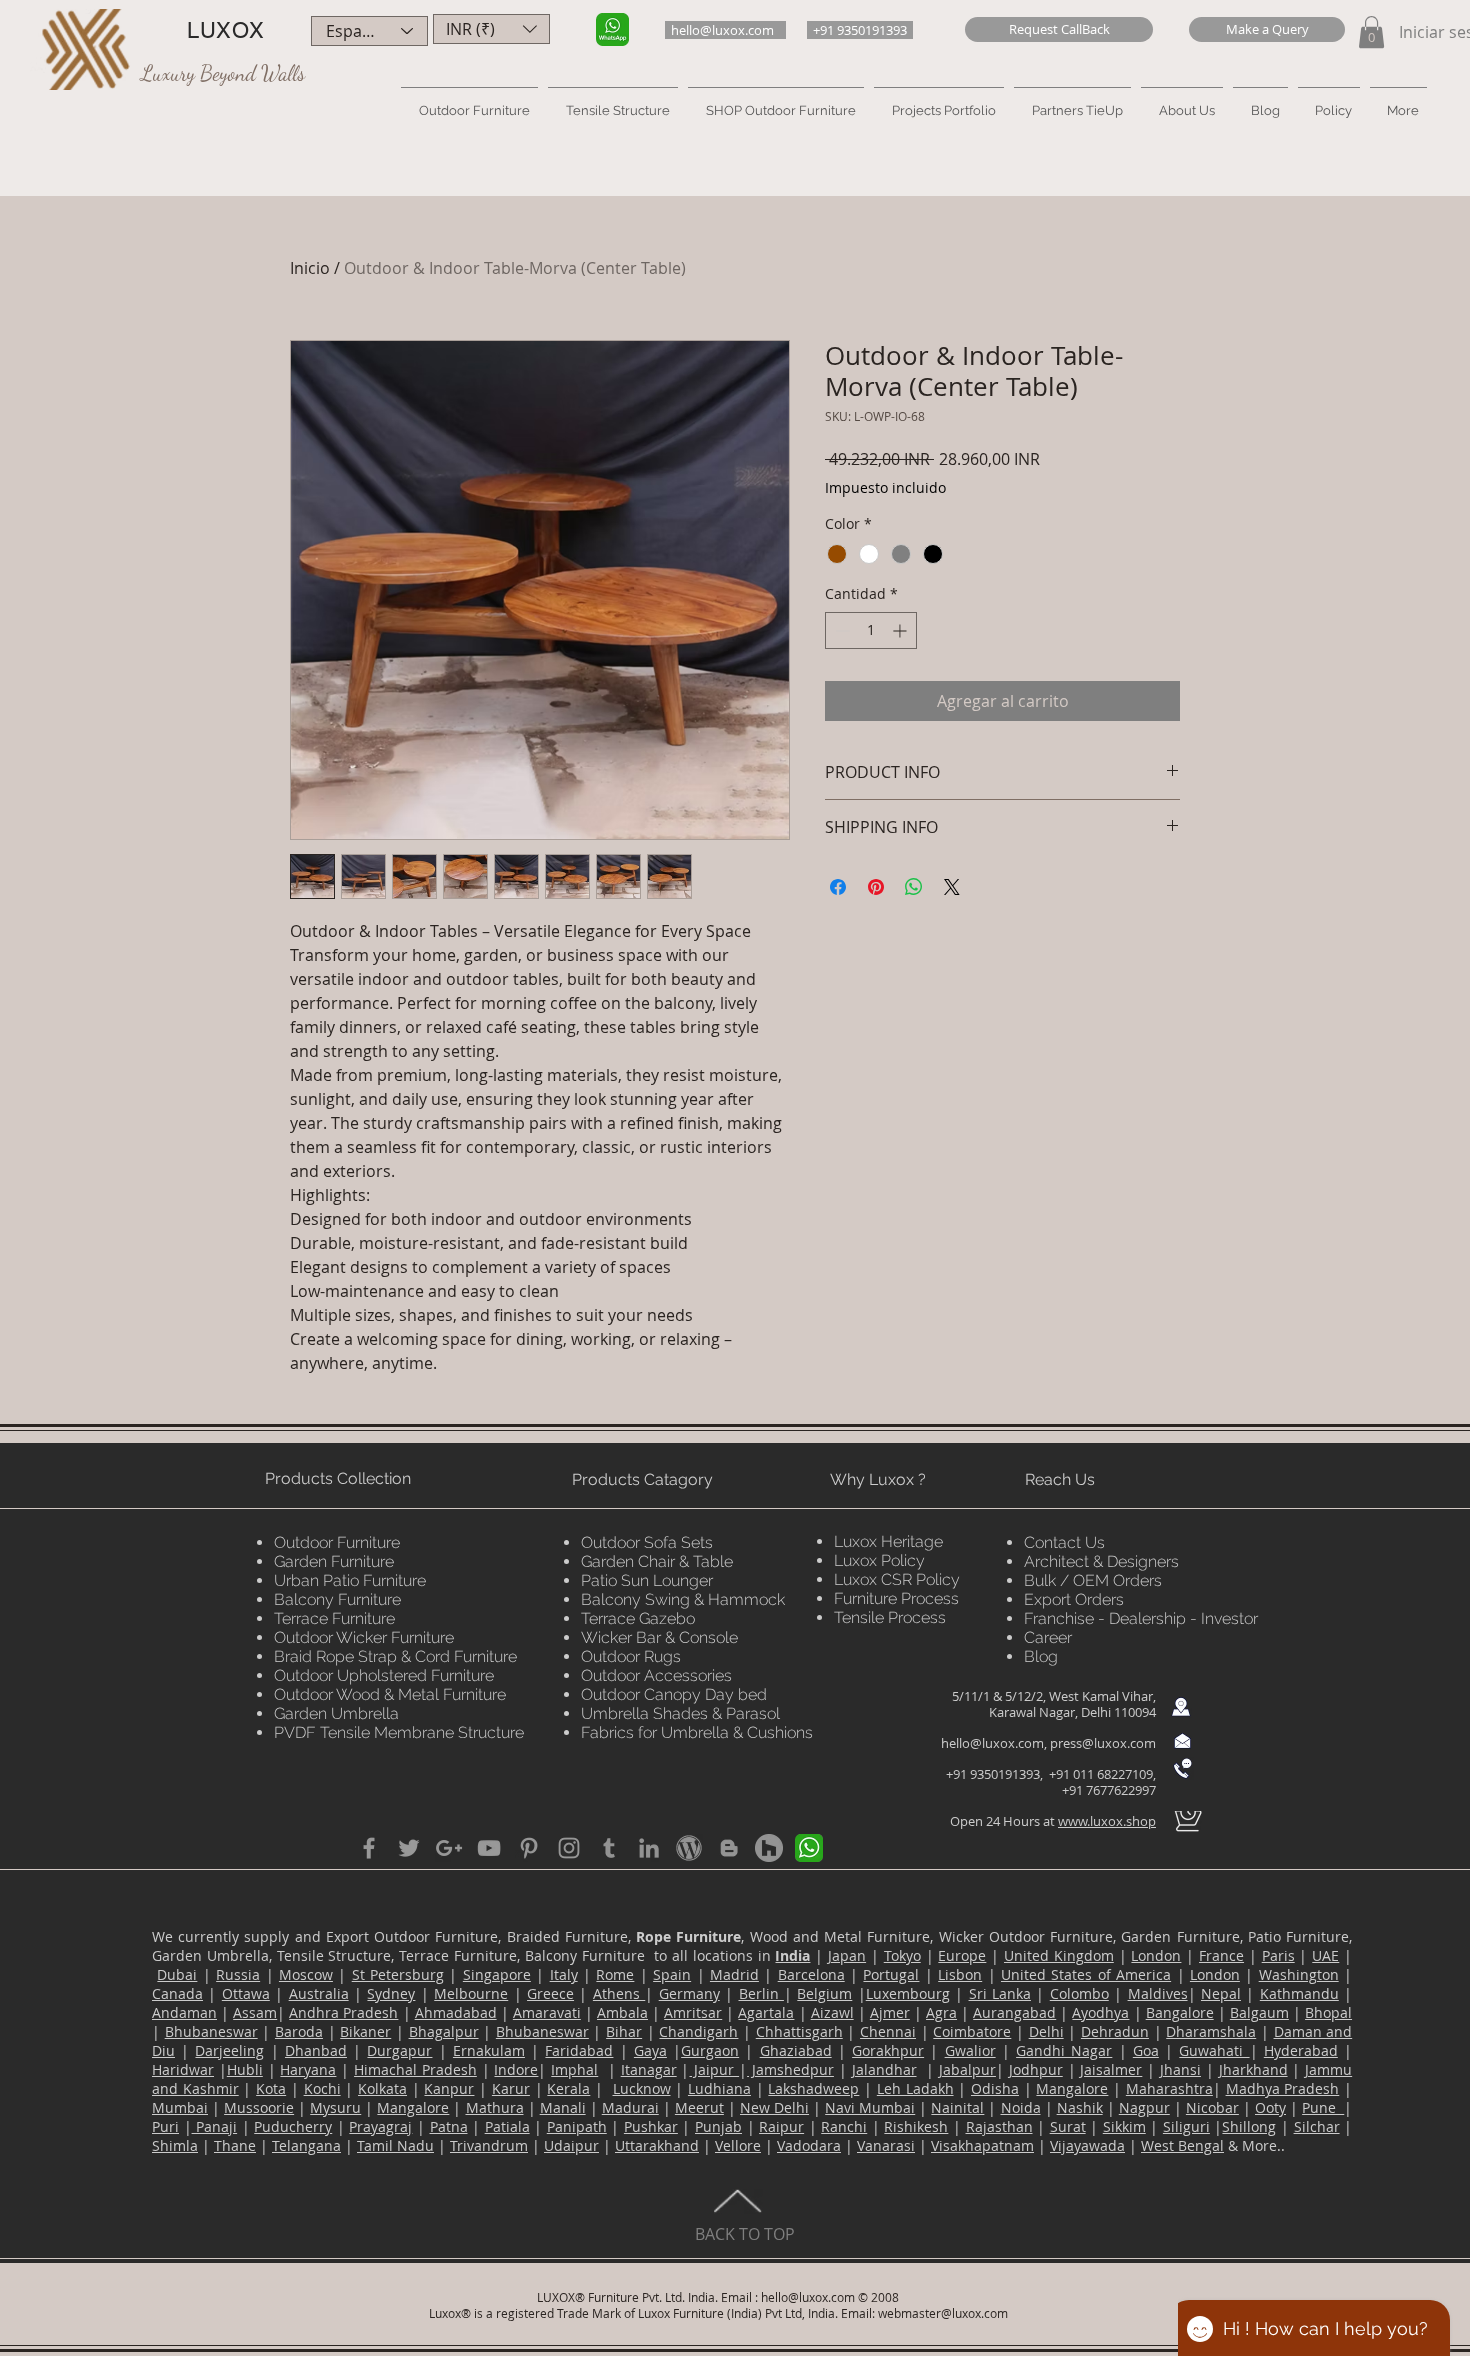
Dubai (177, 1974)
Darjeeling (229, 2050)
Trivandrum (489, 2145)
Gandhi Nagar (1064, 2050)
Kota (271, 2088)
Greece (550, 1993)
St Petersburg (398, 1974)
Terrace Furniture (334, 1618)
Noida (1021, 2107)
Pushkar (651, 2126)
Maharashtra (1169, 2088)
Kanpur (449, 2088)
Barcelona (811, 1974)
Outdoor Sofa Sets (647, 1542)
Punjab (718, 2126)
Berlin (761, 1993)
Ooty (1270, 2107)
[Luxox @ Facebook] (369, 1848)
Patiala (507, 2126)
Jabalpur (967, 2069)
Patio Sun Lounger (647, 1580)
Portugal (891, 1974)
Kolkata (382, 2088)
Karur (511, 2088)
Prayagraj (380, 2126)
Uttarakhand (657, 2145)
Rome (615, 1974)
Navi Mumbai (870, 2107)
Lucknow (642, 2088)
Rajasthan (999, 2126)
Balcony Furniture (337, 1599)
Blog (1041, 1656)
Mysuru (335, 2107)
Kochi (322, 2088)
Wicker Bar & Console (659, 1637)
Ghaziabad (796, 2050)
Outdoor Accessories (656, 1675)
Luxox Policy (879, 1560)
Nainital (957, 2107)
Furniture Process (896, 1598)
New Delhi (774, 2107)
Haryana (308, 2069)
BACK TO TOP (745, 2234)
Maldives (1158, 1993)
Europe (962, 1955)
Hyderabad (1301, 2050)
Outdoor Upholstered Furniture (384, 1675)
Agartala (766, 2012)
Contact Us (1064, 1542)
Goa (1146, 2050)
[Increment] (901, 630)
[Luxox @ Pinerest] (529, 1848)
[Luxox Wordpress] (689, 1848)
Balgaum (1259, 2012)
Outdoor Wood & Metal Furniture (390, 1694)
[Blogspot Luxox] (729, 1848)
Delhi (1046, 2031)
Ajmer (890, 2012)
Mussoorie (259, 2107)
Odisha (995, 2088)
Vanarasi (886, 2145)
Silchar (1317, 2126)
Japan (847, 1955)
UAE (1325, 1955)
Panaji (215, 2126)
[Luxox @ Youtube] (489, 1848)
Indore (516, 2069)
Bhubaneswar (211, 2031)
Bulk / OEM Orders (1093, 1580)
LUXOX (225, 30)
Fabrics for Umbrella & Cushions (697, 1732)
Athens (619, 1993)
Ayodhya (1100, 2012)
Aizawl (832, 2012)
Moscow (306, 1974)
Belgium (824, 1993)
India (792, 1955)
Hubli (245, 2069)
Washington (1299, 1974)
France (1221, 1955)
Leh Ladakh (915, 2088)
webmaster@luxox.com (943, 2313)
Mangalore (1072, 2088)
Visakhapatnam (982, 2145)
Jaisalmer (1111, 2069)
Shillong (1249, 2126)
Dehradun (1115, 2031)
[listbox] (491, 29)
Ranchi (844, 2126)
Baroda (299, 2031)
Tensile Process (890, 1617)
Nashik (1080, 2107)
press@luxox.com (1103, 1743)
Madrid (734, 1974)
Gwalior (970, 2050)
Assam (255, 2012)
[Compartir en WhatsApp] (914, 887)
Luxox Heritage (888, 1541)
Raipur (781, 2126)
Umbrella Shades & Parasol (680, 1713)
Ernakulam (489, 2050)
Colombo (1079, 1993)
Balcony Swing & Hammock (683, 1599)
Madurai (630, 2107)
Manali (563, 2107)
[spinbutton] (871, 630)
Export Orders (1074, 1599)
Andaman (184, 2012)
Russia (238, 1974)
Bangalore (1180, 2012)
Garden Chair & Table (657, 1561)
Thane (235, 2145)
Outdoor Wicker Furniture (364, 1637)
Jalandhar (884, 2069)
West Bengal (1182, 2145)
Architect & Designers (1101, 1561)
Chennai (888, 2031)
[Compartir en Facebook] (838, 887)
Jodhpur (1036, 2069)
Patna (449, 2126)
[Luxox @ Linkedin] (649, 1848)
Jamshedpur (790, 2069)
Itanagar (649, 2069)
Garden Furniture (334, 1561)
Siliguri (1186, 2126)
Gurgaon (710, 2050)
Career (1048, 1637)
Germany (689, 1993)
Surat (1068, 2126)
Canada (177, 1993)
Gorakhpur (888, 2050)
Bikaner (365, 2031)
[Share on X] (952, 887)
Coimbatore (972, 2031)
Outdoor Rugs (631, 1656)
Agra (941, 2012)
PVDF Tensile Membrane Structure (399, 1732)
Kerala (568, 2088)
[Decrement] (840, 630)
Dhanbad (316, 2050)
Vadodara (809, 2145)
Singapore (497, 1974)
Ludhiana (719, 2088)
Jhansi (1180, 2069)
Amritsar (693, 2012)
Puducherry (293, 2126)
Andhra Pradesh (343, 2012)
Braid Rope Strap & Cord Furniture (395, 1656)
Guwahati (1214, 2050)
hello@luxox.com (992, 1743)
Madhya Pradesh (1283, 2088)
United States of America (1086, 1974)
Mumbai (180, 2107)
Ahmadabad (456, 2012)
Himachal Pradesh (415, 2069)
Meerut (699, 2107)
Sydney (391, 1993)
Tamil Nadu (395, 2145)
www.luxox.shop (1107, 1821)
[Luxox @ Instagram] (569, 1848)
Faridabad (579, 2050)
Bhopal (1328, 2012)
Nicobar (1212, 2107)
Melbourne (471, 1993)
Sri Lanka (1000, 1993)
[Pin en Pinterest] (876, 887)
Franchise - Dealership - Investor (1141, 1618)
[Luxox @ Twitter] (409, 1848)
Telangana (306, 2145)
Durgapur (399, 2050)
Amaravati (547, 2012)
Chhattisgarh (799, 2031)
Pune (1323, 2107)
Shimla (175, 2145)
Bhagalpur (444, 2031)
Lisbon (960, 1974)
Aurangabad (1014, 2012)
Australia (319, 1993)
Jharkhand (1253, 2069)
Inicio (310, 268)
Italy (564, 1974)
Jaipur (714, 2069)
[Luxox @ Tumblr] (609, 1848)
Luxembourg (908, 1993)
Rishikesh (916, 2126)
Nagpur (1144, 2107)
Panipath (577, 2126)
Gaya (650, 2050)
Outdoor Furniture (337, 1542)
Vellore (738, 2145)
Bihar (624, 2031)
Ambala (622, 2012)
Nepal (1221, 1993)
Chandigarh (698, 2031)
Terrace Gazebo (638, 1618)
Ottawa (246, 1993)
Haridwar (183, 2069)
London (1156, 1955)
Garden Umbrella (336, 1713)
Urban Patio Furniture (350, 1580)
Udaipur (571, 2145)
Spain (672, 1974)
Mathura (495, 2107)
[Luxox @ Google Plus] (449, 1848)
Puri (165, 2126)
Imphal (574, 2069)
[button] (1059, 29)
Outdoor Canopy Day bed (674, 1694)
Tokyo (902, 1955)
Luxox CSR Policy (897, 1579)
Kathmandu (1299, 1993)
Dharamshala (1211, 2031)
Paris (1278, 1955)
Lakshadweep (813, 2088)
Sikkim (1124, 2126)
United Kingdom (1059, 1955)
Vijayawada (1087, 2145)
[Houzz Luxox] (769, 1848)
